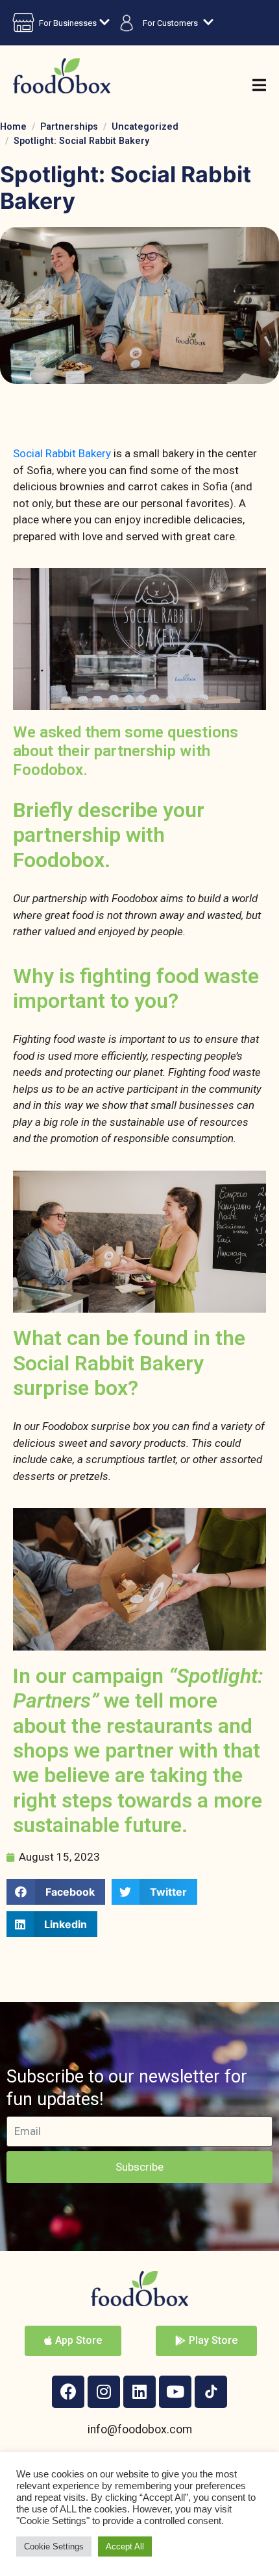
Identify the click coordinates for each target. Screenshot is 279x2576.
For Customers (170, 23)
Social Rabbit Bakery (63, 453)
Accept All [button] (125, 2546)
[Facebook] (68, 2392)
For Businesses (68, 23)
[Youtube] (175, 2392)
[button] (56, 1892)
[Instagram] (104, 2392)
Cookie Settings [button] (54, 2546)
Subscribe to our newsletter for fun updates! (127, 2088)
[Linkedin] (139, 2392)
